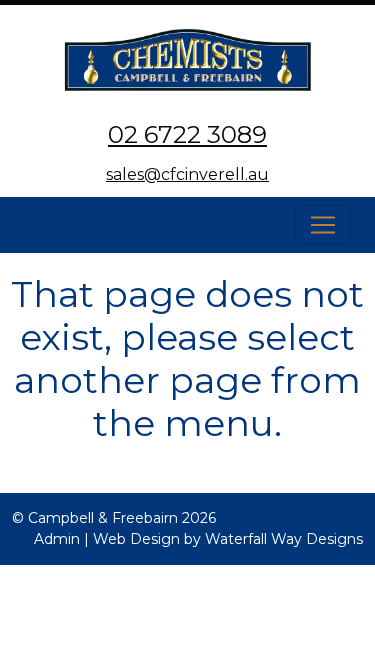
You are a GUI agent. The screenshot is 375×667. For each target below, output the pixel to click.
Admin (57, 539)
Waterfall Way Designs (284, 539)
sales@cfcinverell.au (187, 174)
